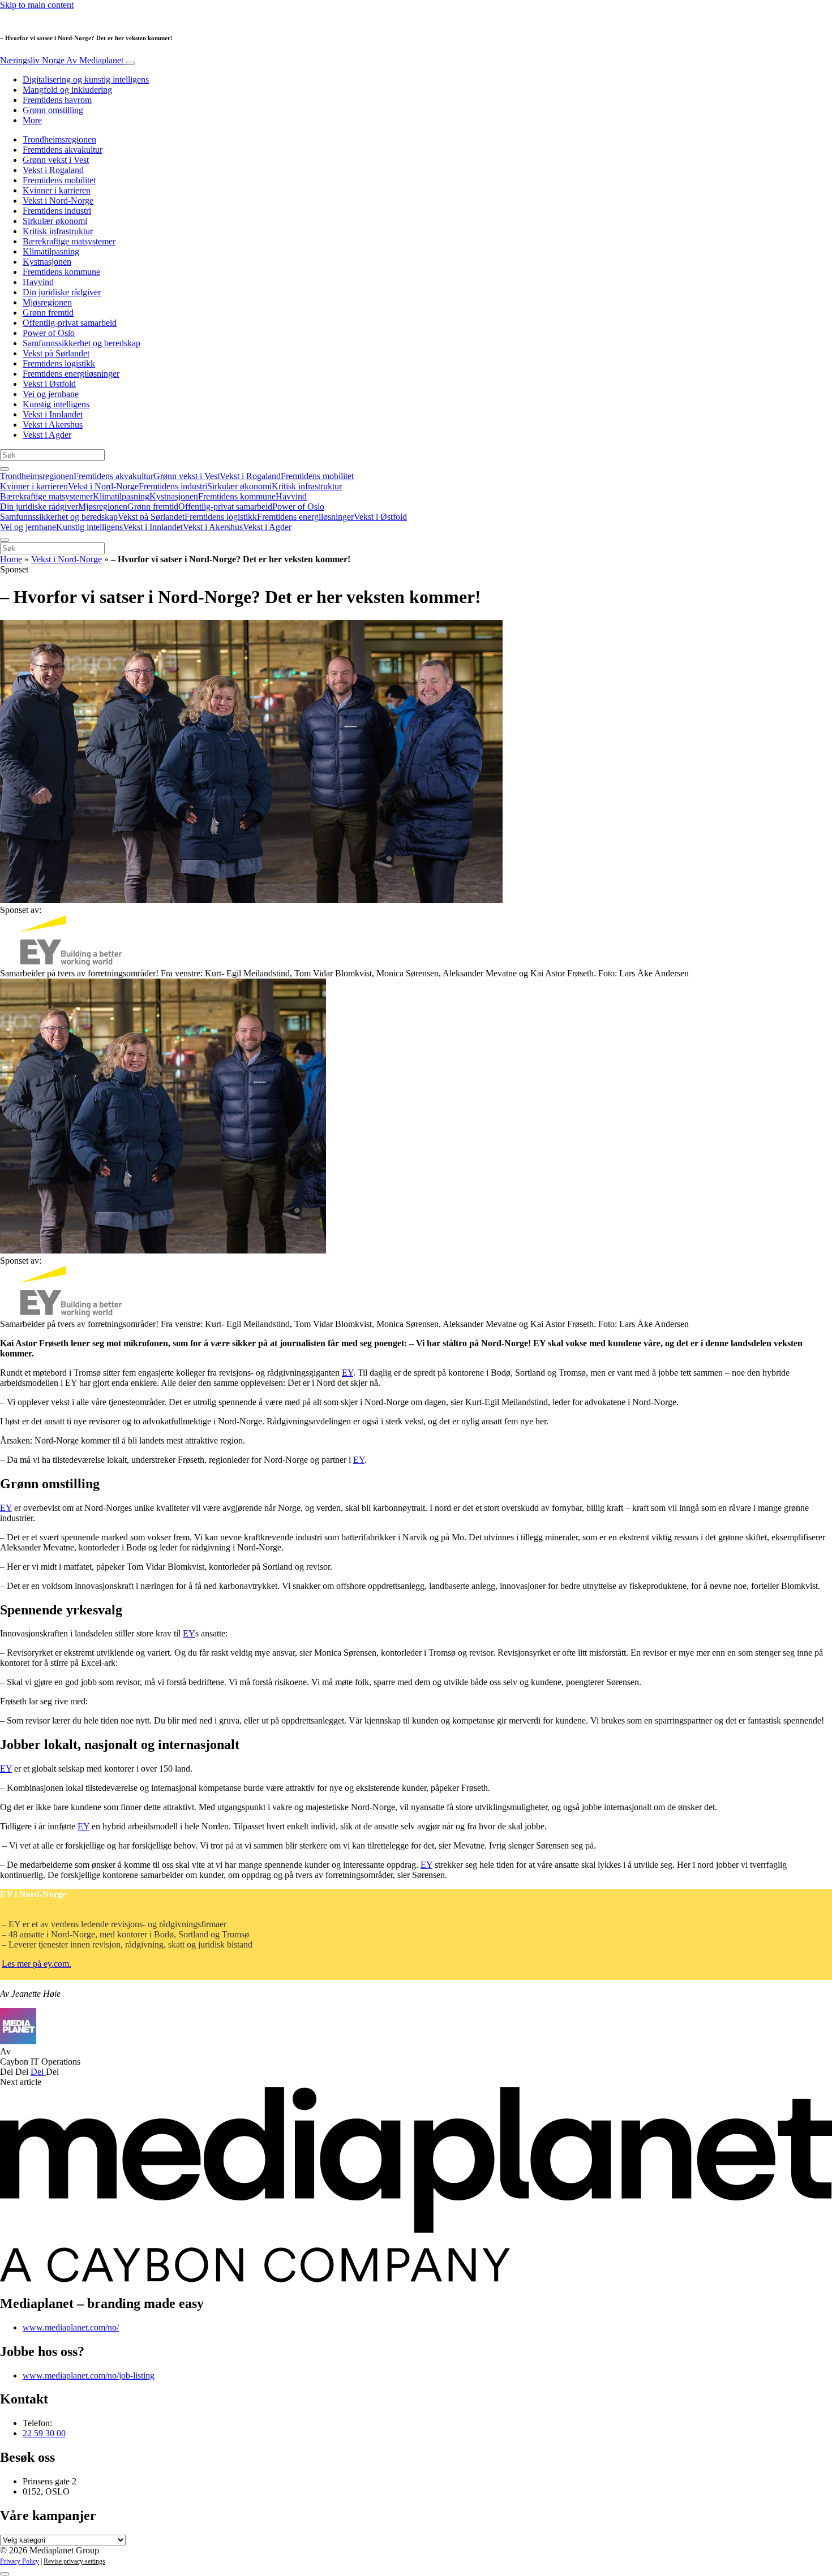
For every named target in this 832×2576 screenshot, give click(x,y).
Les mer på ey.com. (37, 1964)
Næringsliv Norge (62, 60)
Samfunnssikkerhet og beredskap (82, 343)
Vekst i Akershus (53, 425)
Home (11, 559)
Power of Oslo (49, 333)
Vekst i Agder (47, 435)
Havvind (38, 282)
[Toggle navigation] (130, 63)
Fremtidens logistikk (59, 363)
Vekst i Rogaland (53, 170)
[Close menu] (5, 540)
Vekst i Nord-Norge (58, 201)
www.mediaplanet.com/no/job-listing (89, 2375)
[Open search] (5, 469)
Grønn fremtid (48, 313)
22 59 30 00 (44, 2433)
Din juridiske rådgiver (62, 292)
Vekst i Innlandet (53, 414)
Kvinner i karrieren (57, 190)
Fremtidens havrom (57, 100)
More (32, 120)
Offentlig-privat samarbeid (70, 323)
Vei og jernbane (51, 394)
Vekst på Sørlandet (56, 353)
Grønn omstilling (53, 110)
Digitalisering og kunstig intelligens (86, 79)
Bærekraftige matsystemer (69, 241)
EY (348, 1373)
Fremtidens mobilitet (59, 180)
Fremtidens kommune (61, 272)
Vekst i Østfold (49, 384)
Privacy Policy (20, 2561)
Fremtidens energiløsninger (71, 374)
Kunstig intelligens (56, 404)
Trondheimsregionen (59, 139)
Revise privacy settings (74, 2561)
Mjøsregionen (47, 302)
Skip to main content (37, 5)
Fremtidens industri (57, 211)
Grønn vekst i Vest (56, 160)
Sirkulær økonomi (55, 221)
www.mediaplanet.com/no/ (71, 2327)
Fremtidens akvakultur (63, 150)
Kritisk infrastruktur (58, 231)
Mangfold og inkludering (67, 90)
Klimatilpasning (51, 251)
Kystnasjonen (47, 262)
